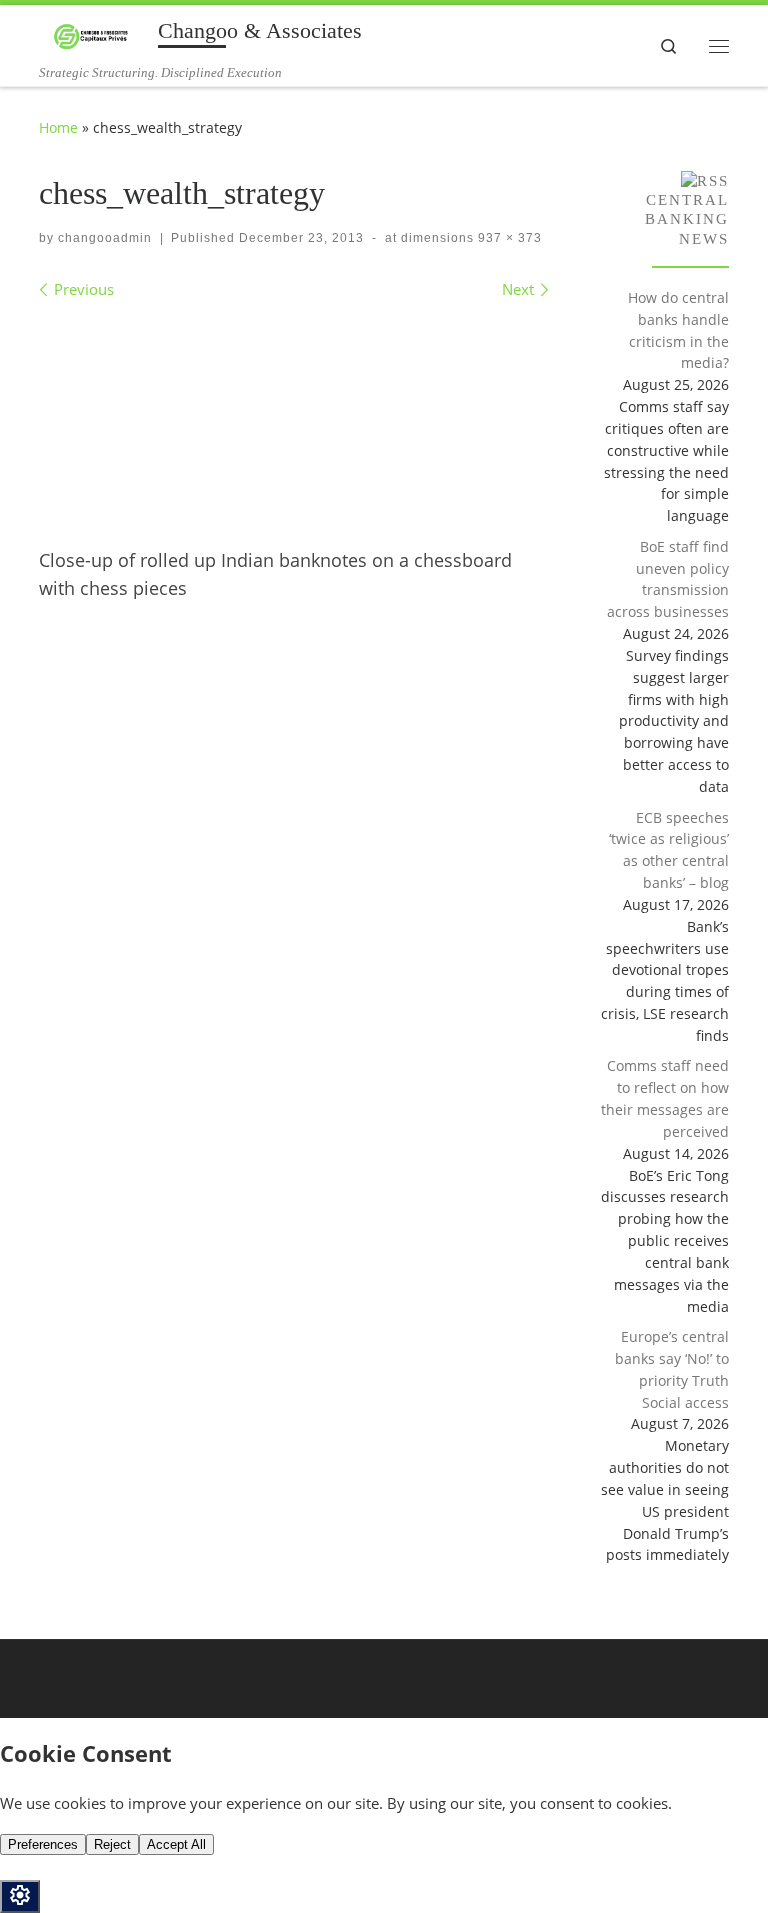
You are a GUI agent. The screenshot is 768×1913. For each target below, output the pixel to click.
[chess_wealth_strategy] (294, 416)
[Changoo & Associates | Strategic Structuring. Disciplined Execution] (95, 34)
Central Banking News (687, 219)
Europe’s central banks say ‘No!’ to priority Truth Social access (672, 1369)
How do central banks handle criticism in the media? (678, 330)
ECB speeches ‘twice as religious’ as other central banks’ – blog (669, 850)
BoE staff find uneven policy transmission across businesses (668, 579)
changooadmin (105, 238)
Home (58, 127)
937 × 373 (508, 238)
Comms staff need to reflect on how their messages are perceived (665, 1098)
